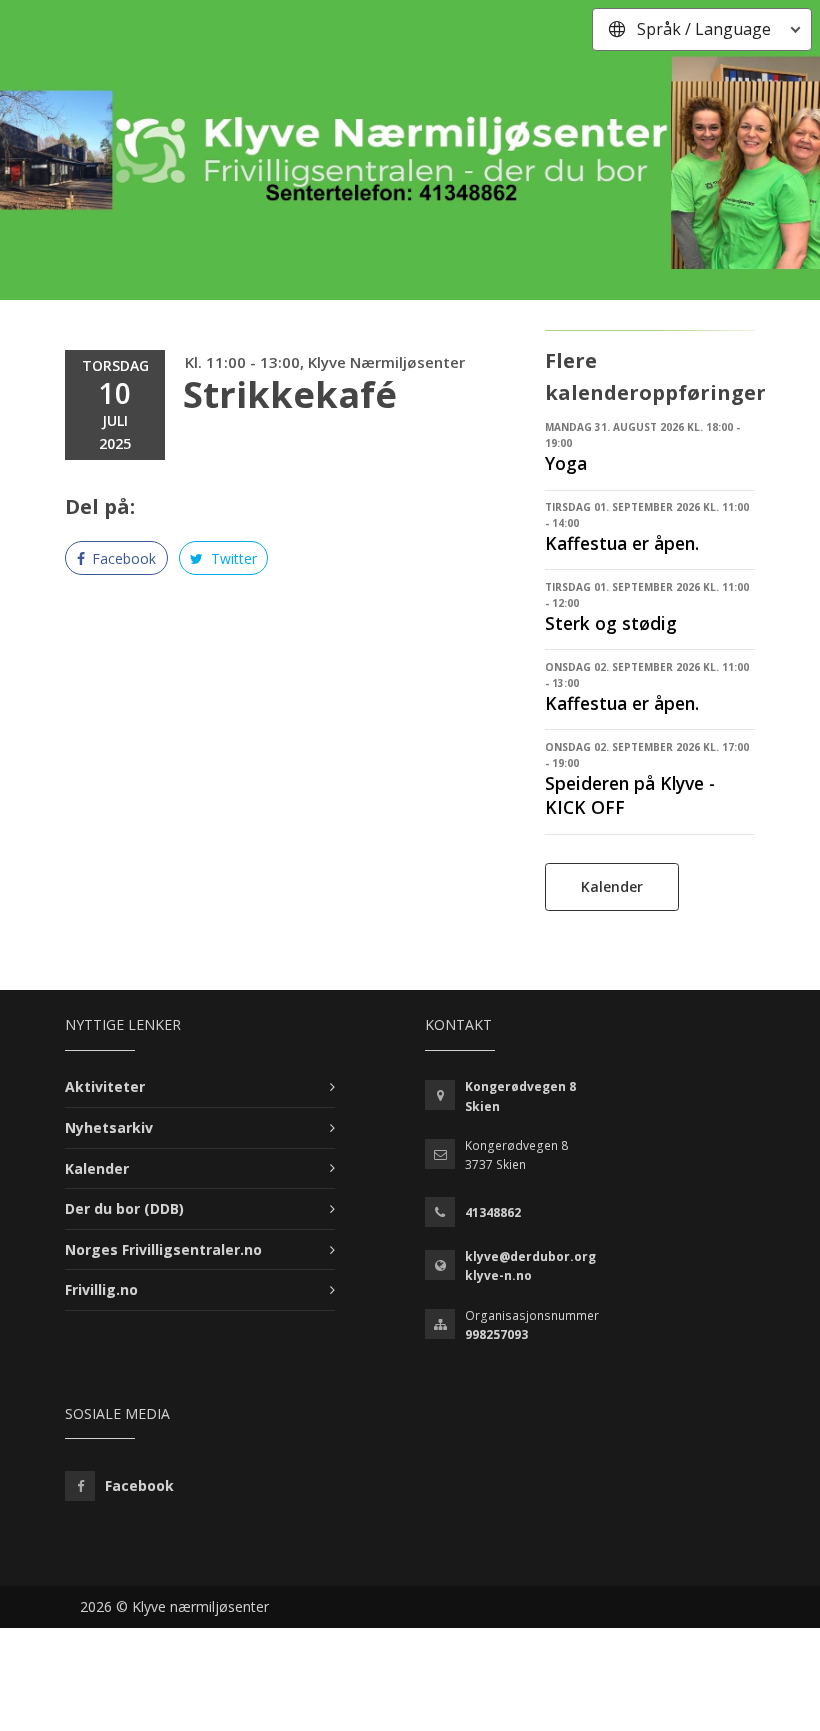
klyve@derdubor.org (530, 1256)
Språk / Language (704, 29)
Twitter (232, 558)
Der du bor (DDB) (124, 1208)
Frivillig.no (101, 1289)
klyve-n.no (498, 1275)
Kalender (612, 886)
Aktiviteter (105, 1086)
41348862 (493, 1212)
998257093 (496, 1334)
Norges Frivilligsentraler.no (163, 1249)
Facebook (122, 558)
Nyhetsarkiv (109, 1127)
